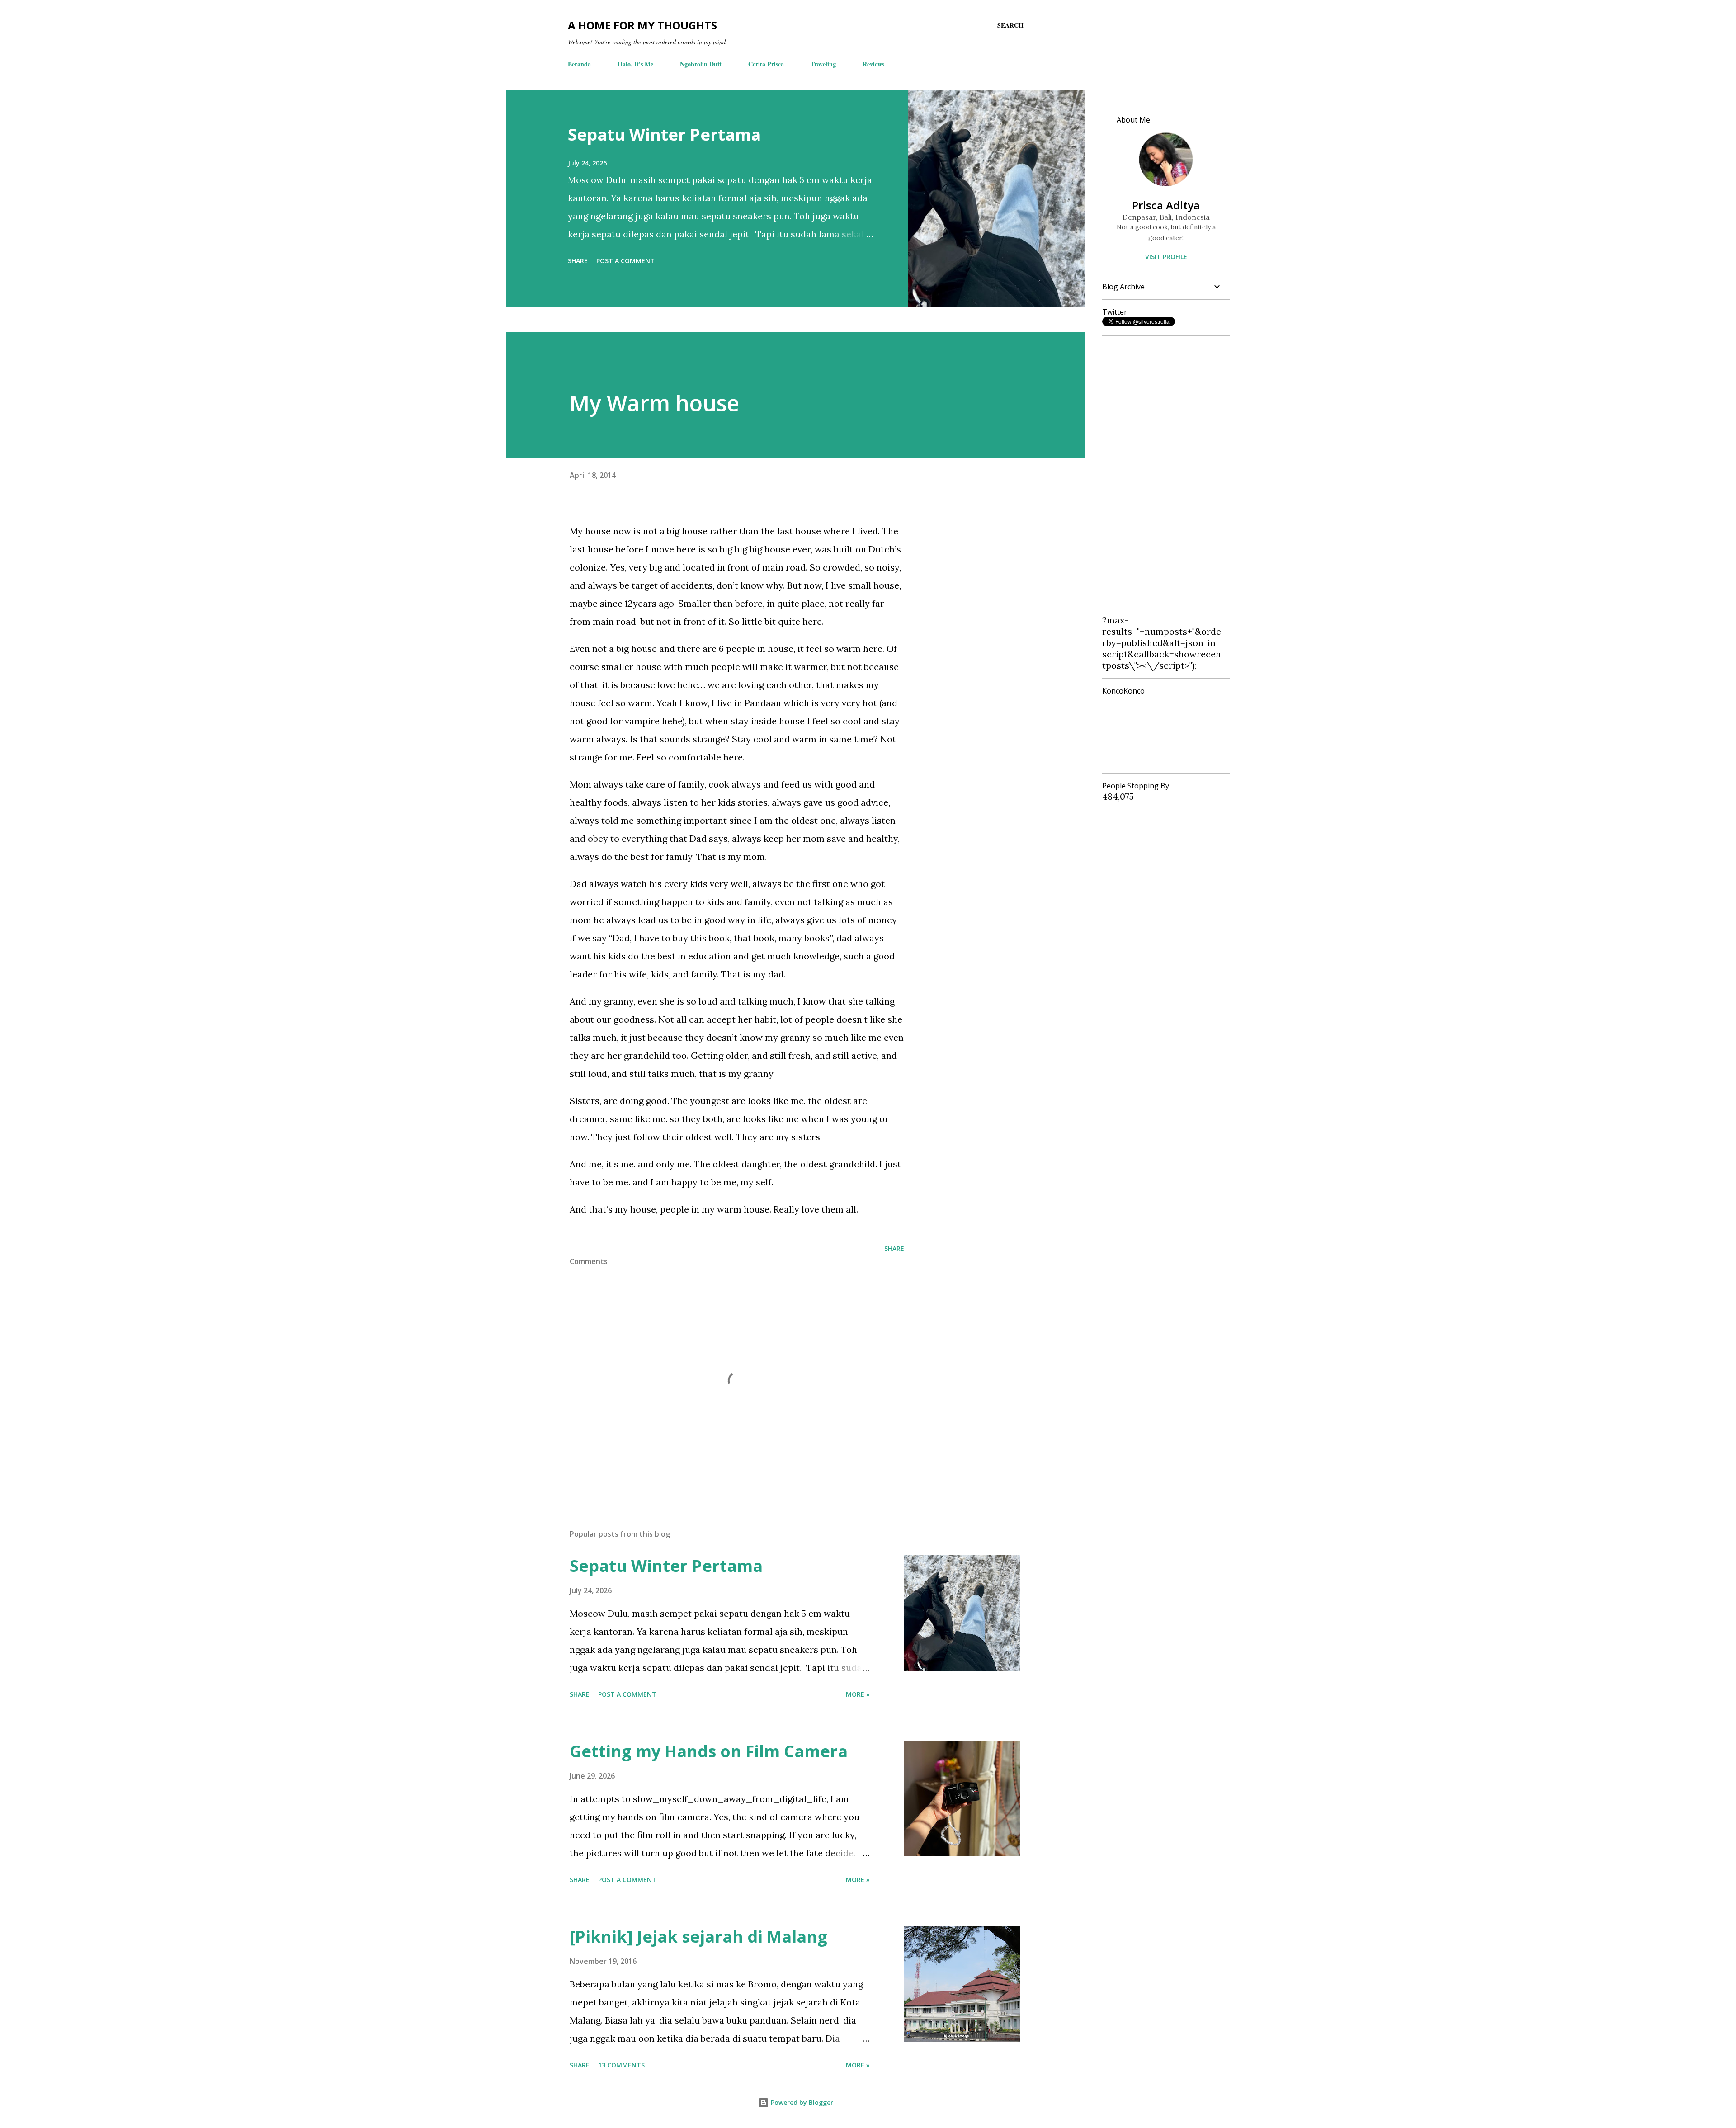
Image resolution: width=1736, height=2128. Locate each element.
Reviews (873, 64)
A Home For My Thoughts (642, 25)
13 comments (621, 2065)
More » (858, 1694)
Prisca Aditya (1166, 205)
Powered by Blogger (801, 2102)
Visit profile (1166, 257)
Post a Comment (625, 261)
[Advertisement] (1162, 479)
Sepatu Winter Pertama (664, 134)
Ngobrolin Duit (701, 64)
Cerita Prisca (766, 64)
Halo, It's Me (635, 64)
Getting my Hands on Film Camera (709, 1751)
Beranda (579, 64)
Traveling (823, 64)
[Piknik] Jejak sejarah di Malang (698, 1937)
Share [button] (578, 261)
